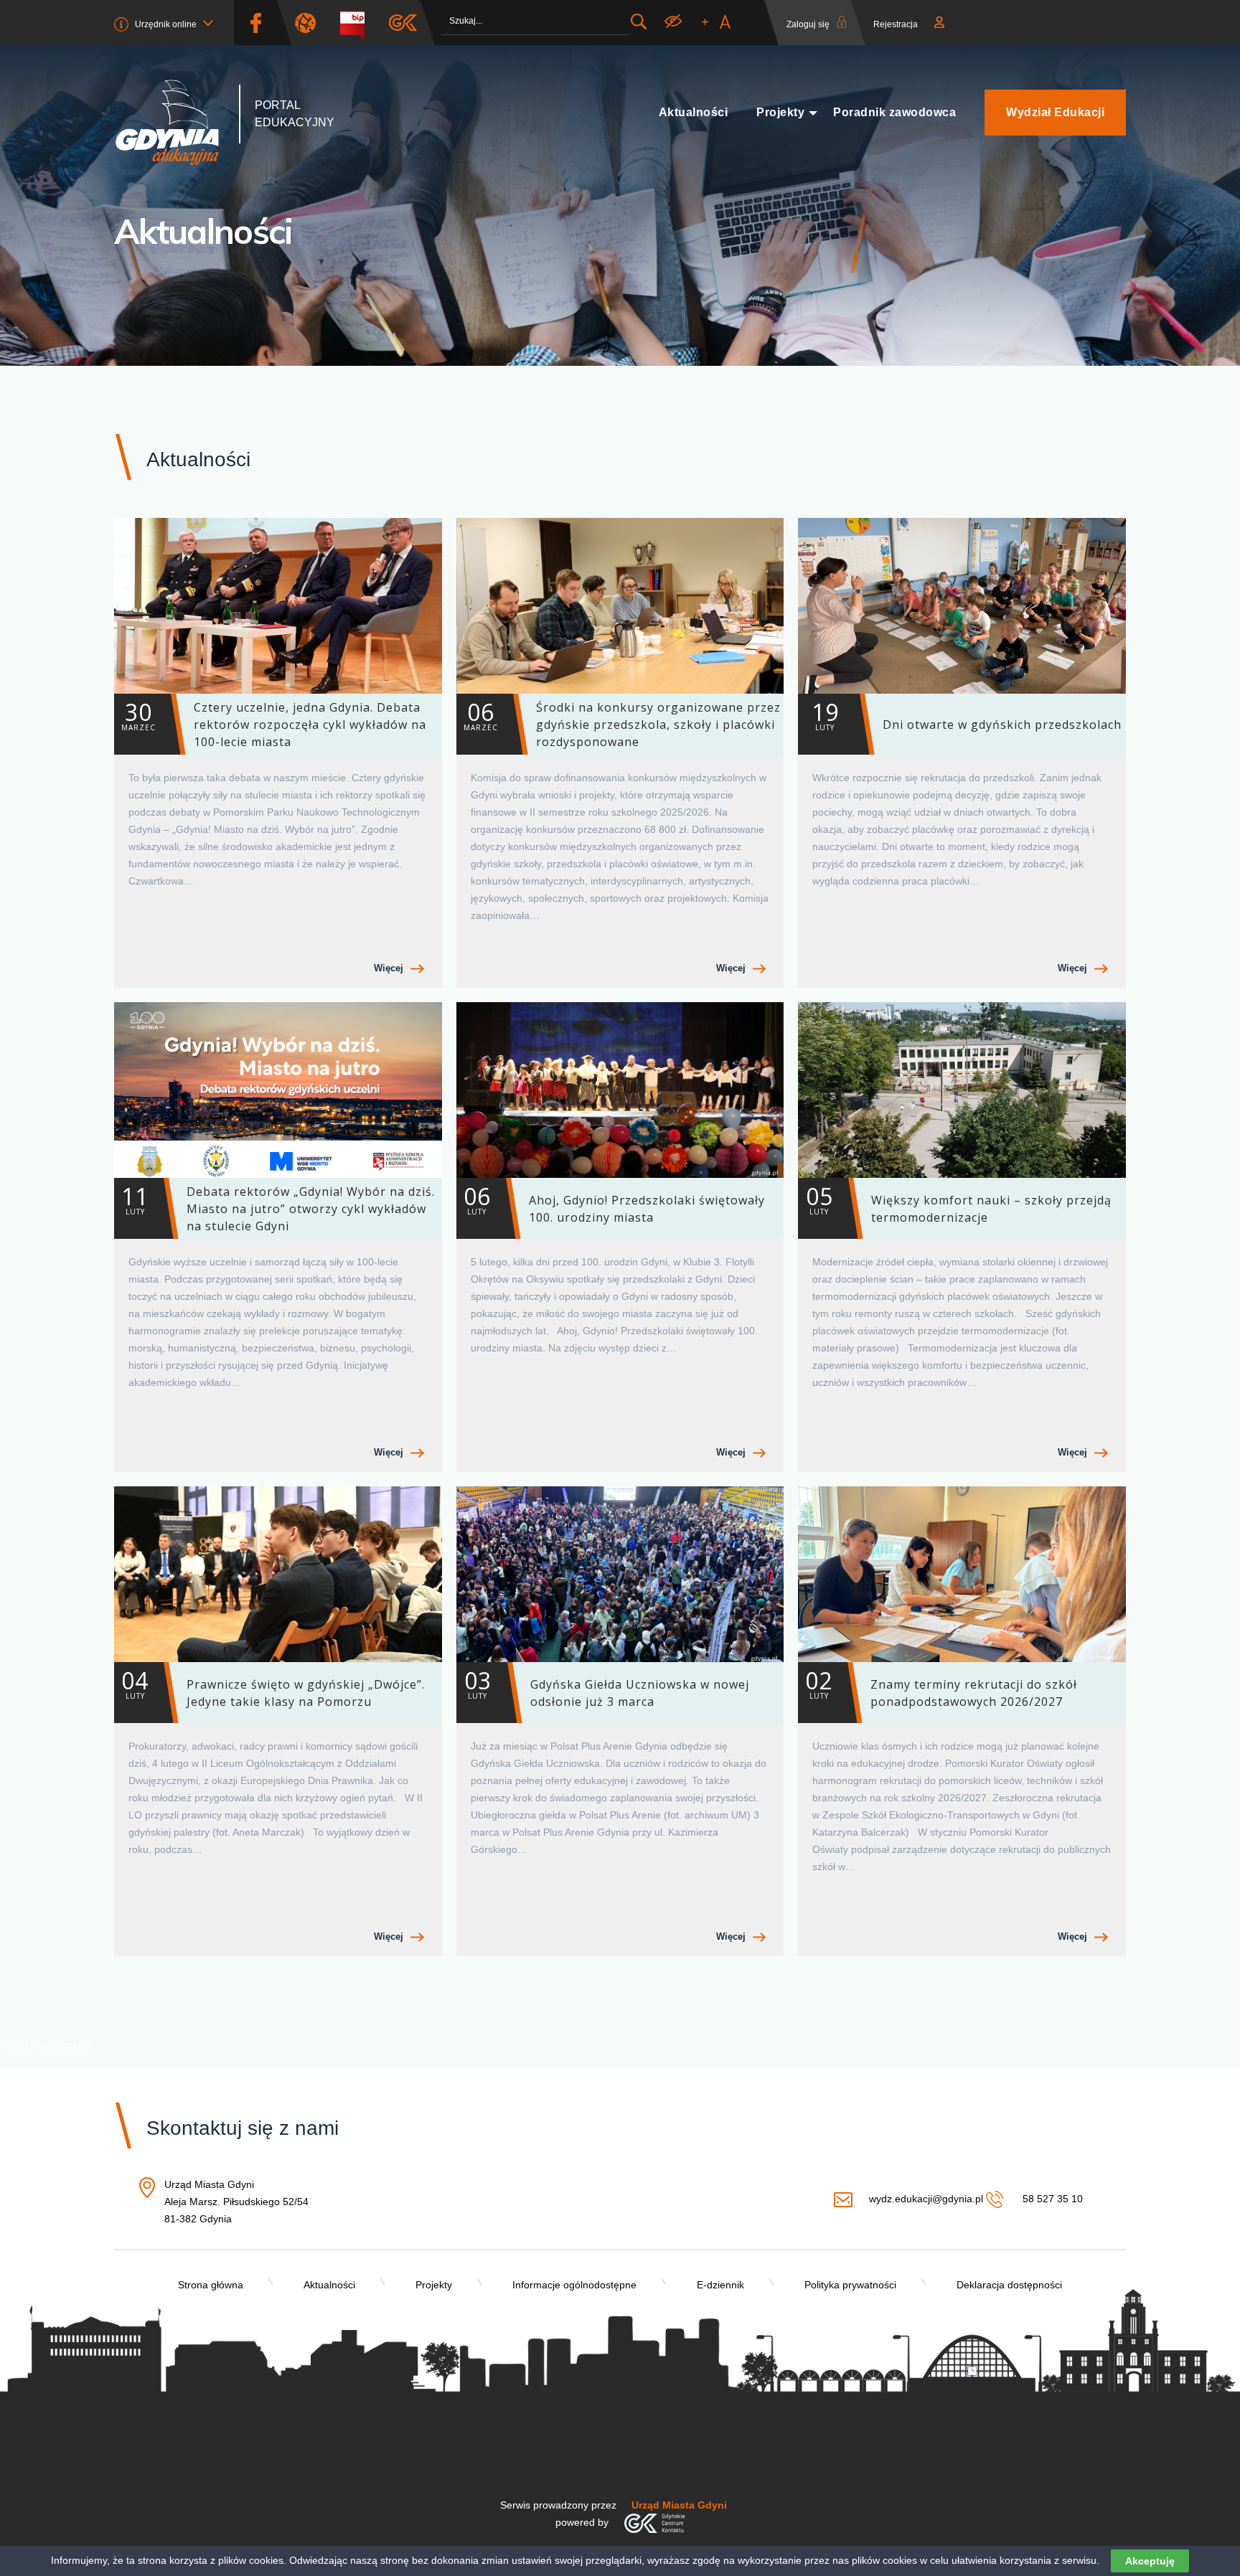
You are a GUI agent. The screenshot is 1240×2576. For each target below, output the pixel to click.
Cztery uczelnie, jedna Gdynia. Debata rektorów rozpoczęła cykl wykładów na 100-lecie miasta (274, 723)
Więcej (389, 968)
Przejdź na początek (46, 2045)
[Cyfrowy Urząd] (311, 23)
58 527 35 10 (1051, 2199)
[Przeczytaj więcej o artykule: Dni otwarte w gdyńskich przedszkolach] (962, 606)
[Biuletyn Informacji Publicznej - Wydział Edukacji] (358, 23)
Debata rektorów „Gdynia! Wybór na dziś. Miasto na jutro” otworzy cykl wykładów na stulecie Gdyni (278, 1207)
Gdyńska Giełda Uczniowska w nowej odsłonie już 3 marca (607, 1687)
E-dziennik (720, 2285)
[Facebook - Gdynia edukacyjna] (255, 23)
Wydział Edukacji (1055, 112)
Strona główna (211, 2285)
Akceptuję (1150, 2561)
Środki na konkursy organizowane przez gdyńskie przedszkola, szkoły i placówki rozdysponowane (622, 723)
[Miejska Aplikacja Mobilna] (403, 23)
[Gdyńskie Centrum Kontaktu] (654, 2522)
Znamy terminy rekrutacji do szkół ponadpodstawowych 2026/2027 (941, 1687)
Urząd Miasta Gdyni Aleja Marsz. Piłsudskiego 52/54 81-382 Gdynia (236, 2203)
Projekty (780, 112)
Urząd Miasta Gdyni (679, 2505)
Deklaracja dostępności (1009, 2285)
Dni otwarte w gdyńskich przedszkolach (967, 714)
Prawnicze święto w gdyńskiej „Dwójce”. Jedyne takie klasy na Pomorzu (273, 1687)
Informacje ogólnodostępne (574, 2285)
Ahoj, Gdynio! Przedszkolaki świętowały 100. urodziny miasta (614, 1203)
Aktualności (694, 112)
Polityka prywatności (850, 2285)
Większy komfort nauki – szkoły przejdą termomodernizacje (959, 1203)
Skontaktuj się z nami (243, 2128)
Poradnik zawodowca (894, 112)
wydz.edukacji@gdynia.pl (926, 2199)
